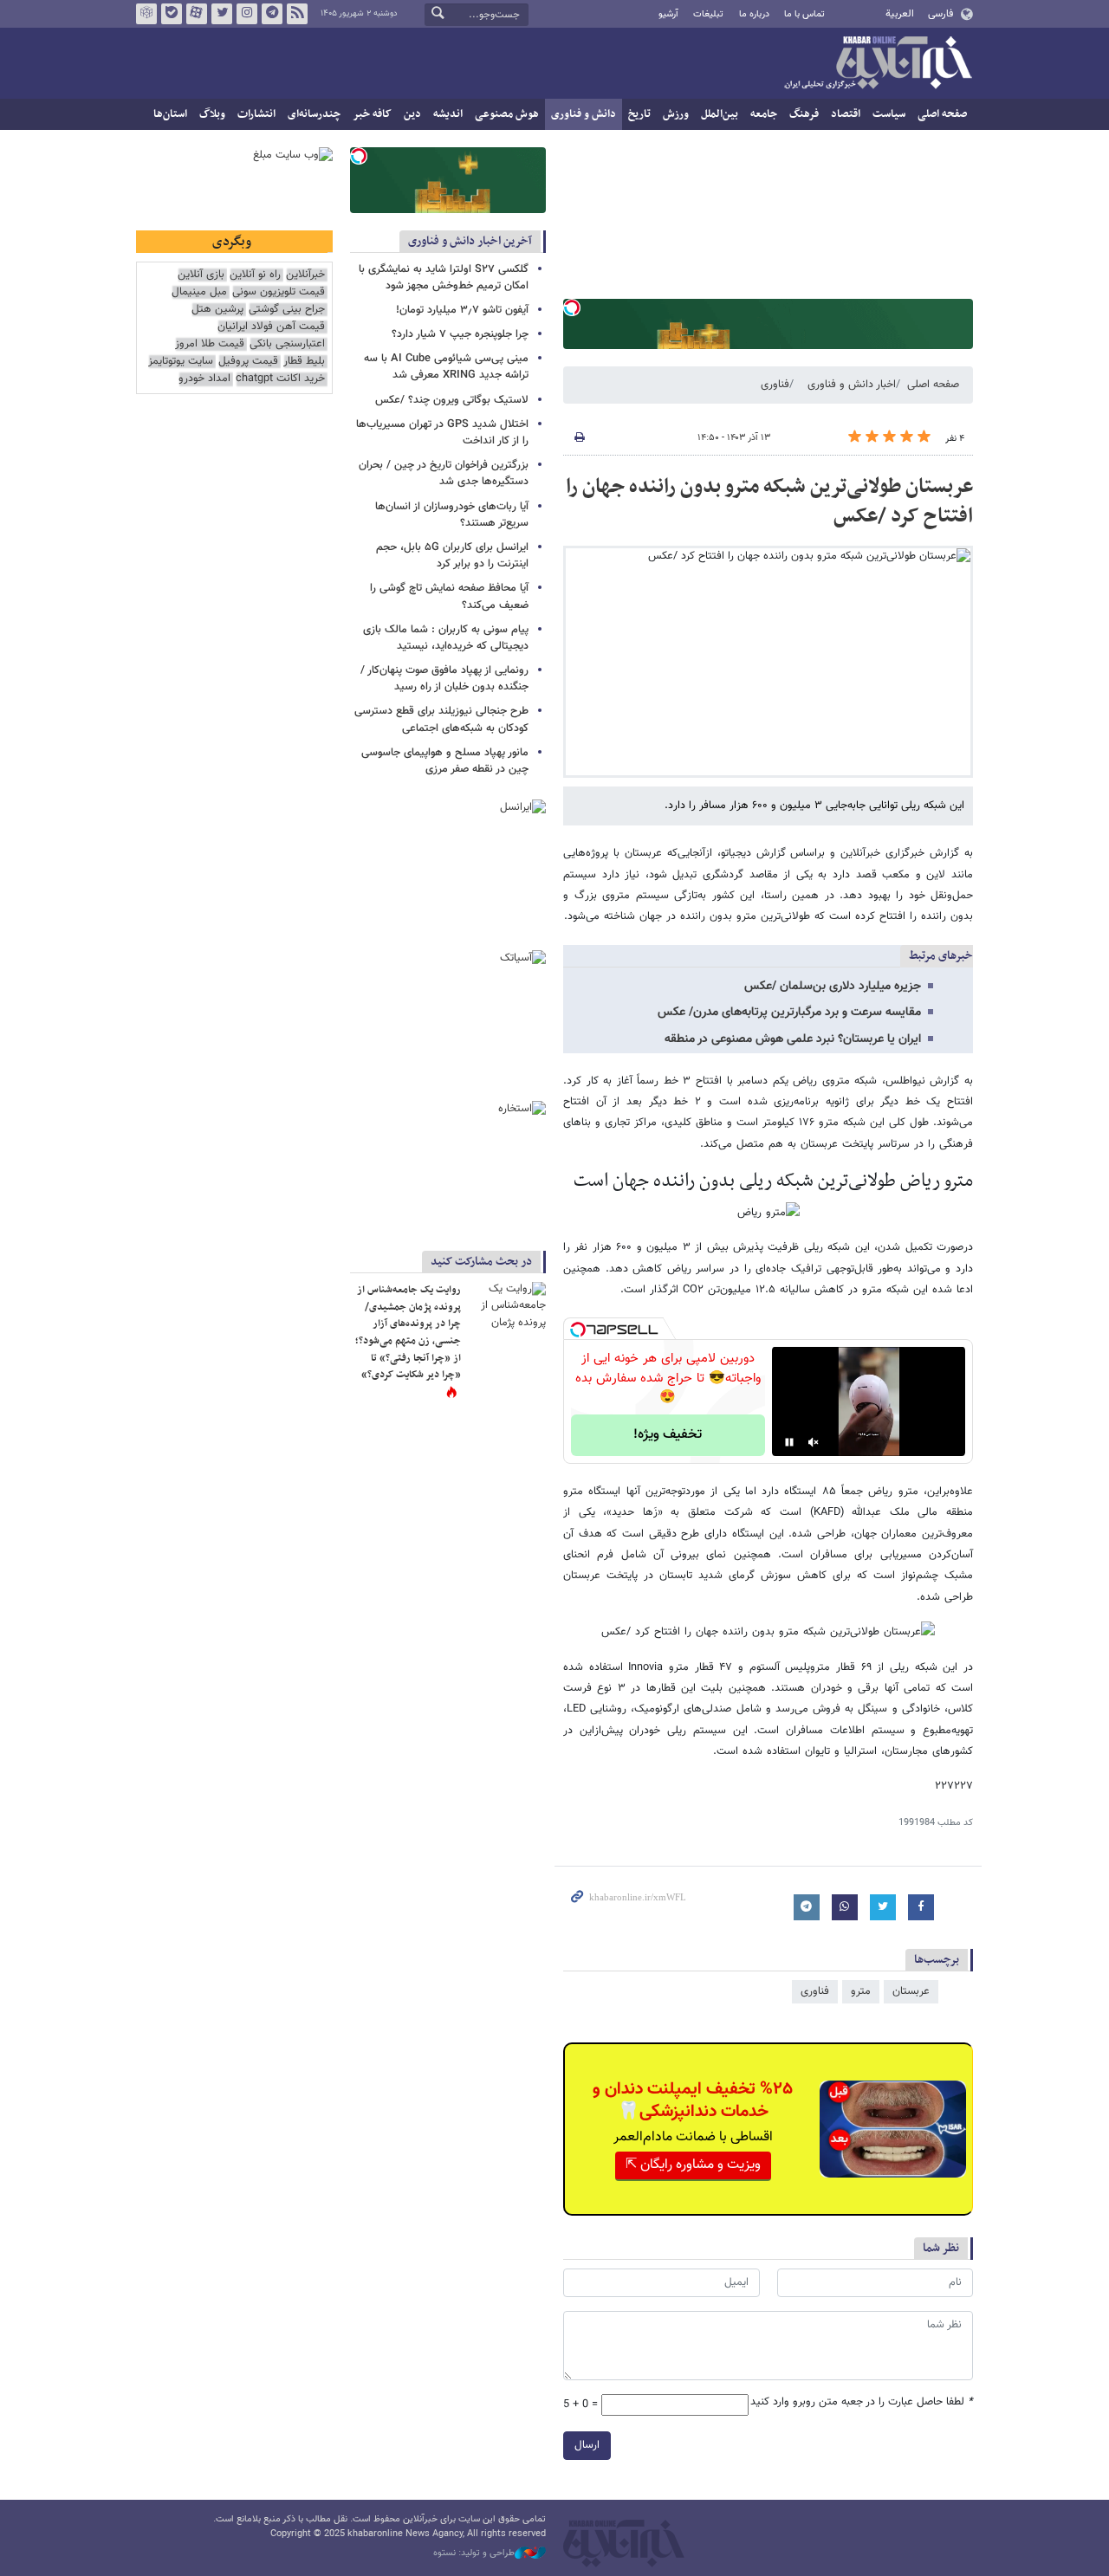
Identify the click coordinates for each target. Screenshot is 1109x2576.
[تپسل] (572, 307)
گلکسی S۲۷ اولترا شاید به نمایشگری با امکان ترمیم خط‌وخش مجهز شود (444, 278)
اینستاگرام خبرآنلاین (247, 14)
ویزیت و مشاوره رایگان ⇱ (693, 2165)
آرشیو (668, 14)
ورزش (676, 114)
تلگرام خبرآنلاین (272, 14)
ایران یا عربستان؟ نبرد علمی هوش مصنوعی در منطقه (793, 1039)
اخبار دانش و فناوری (852, 385)
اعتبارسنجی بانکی (287, 344)
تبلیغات (708, 14)
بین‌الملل (720, 114)
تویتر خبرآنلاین (222, 14)
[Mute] (814, 1442)
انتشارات (256, 114)
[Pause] (789, 1442)
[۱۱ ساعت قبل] (507, 1308)
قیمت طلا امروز (210, 344)
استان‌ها (170, 114)
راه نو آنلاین (255, 275)
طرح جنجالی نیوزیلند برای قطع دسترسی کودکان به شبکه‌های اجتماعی (441, 719)
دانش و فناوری (584, 114)
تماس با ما (804, 14)
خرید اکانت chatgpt (280, 379)
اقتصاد (846, 114)
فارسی (940, 14)
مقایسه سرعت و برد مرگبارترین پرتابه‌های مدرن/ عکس (789, 1013)
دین (412, 114)
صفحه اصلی (942, 114)
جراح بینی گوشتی (287, 310)
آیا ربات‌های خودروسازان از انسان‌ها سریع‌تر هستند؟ (452, 515)
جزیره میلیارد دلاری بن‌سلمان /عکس (833, 987)
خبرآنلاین (878, 64)
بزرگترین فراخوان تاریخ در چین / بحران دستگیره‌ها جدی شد (444, 473)
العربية (900, 14)
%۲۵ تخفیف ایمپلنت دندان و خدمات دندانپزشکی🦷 (693, 2100)
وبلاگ (212, 114)
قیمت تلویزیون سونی (279, 292)
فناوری (775, 385)
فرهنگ (804, 114)
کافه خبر (372, 114)
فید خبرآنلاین (297, 14)
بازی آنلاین (201, 275)
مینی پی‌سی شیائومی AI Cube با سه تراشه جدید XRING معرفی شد (446, 367)
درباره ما (754, 14)
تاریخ (639, 114)
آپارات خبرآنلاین (197, 14)
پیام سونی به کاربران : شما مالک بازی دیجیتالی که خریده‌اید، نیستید (446, 638)
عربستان (911, 1991)
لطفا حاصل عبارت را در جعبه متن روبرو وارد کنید (862, 2402)
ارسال (587, 2445)
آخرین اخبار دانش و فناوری (470, 241)
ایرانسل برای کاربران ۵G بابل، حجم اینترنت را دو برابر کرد (452, 556)
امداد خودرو (204, 379)
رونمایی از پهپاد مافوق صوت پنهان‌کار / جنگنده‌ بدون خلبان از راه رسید (444, 679)
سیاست (889, 114)
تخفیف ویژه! (668, 1435)
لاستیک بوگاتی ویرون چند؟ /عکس (452, 400)
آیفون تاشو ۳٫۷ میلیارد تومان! (462, 310)
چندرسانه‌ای (314, 114)
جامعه (764, 114)
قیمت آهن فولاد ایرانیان (271, 327)
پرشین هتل (217, 310)
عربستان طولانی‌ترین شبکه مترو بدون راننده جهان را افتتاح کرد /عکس (769, 502)
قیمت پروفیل (248, 362)
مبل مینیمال (199, 292)
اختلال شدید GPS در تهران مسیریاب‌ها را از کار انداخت (442, 433)
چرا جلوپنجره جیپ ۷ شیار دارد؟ (460, 334)
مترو (861, 1991)
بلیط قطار (304, 362)
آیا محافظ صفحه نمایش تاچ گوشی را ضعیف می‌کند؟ (449, 596)
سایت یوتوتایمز (181, 362)
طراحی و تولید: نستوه (474, 2553)
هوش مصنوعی (507, 114)
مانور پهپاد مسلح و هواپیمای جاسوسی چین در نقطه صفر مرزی (445, 761)
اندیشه (448, 114)
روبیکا (146, 14)
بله (172, 14)
